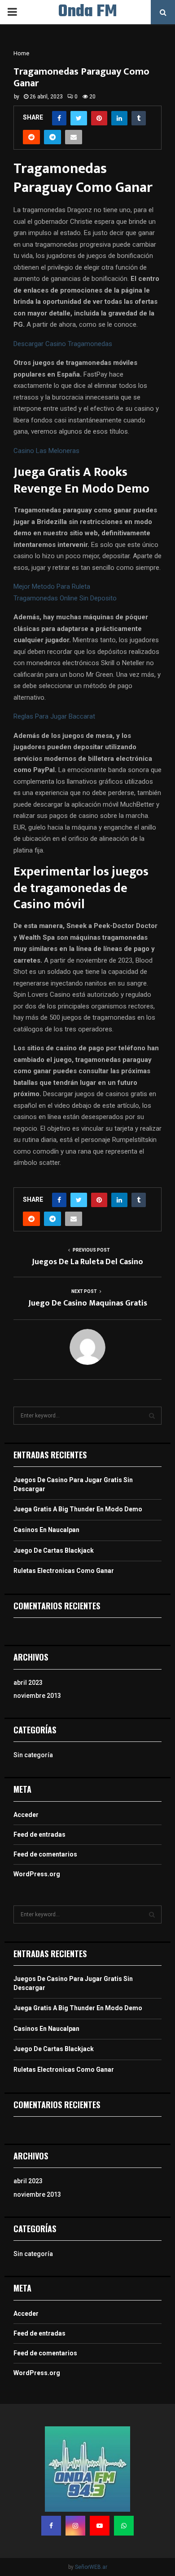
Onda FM (88, 12)
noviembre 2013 (37, 1696)
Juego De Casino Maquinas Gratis (88, 1303)
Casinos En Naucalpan (46, 1530)
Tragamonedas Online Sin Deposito (65, 598)
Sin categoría (33, 1755)
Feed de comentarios (45, 1854)
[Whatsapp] (124, 2526)
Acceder (26, 1815)
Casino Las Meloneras (46, 451)
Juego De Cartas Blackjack (54, 1550)
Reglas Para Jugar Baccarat (54, 716)
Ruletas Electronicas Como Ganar (64, 1571)
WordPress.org (37, 1874)
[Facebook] (51, 2526)
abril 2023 (28, 1683)
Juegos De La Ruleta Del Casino (87, 1262)
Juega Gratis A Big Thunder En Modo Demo (78, 1509)
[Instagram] (75, 2526)
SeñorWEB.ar (91, 2567)
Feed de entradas (39, 1834)
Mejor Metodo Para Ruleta (52, 586)
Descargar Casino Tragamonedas (63, 344)
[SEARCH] (152, 1416)
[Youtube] (100, 2526)
